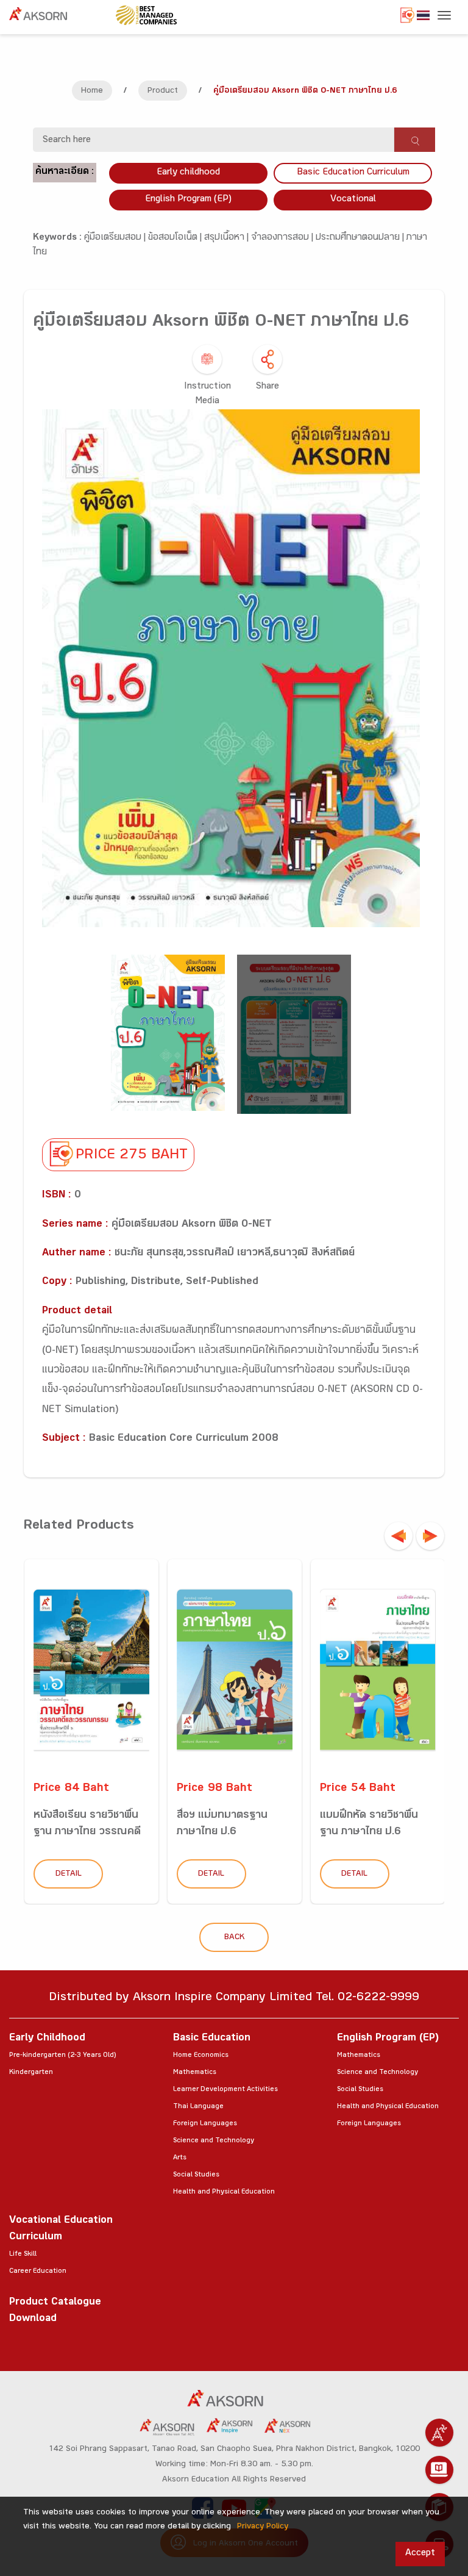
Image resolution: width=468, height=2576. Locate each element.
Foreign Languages (205, 2124)
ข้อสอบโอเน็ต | (176, 238)
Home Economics (201, 2056)
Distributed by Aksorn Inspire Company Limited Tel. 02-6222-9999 (234, 1999)
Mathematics (195, 2073)
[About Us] (439, 2433)
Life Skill (23, 2255)
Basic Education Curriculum (353, 173)
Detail (69, 1875)
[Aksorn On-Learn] (439, 2470)
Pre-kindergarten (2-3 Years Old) (62, 2056)
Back (234, 1938)
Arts (180, 2158)
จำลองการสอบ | (283, 238)
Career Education (38, 2272)
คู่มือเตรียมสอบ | (116, 238)
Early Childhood (47, 2039)
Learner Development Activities (225, 2090)
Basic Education (212, 2039)
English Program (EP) (188, 200)
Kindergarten (31, 2073)
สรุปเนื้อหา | (228, 238)
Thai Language (198, 2107)
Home (92, 91)
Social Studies (196, 2175)
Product (163, 91)
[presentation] (399, 1536)
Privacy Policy (263, 2527)
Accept (420, 2554)
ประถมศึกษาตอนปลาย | (361, 238)
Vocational (353, 200)
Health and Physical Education (224, 2192)
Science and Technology (214, 2141)
